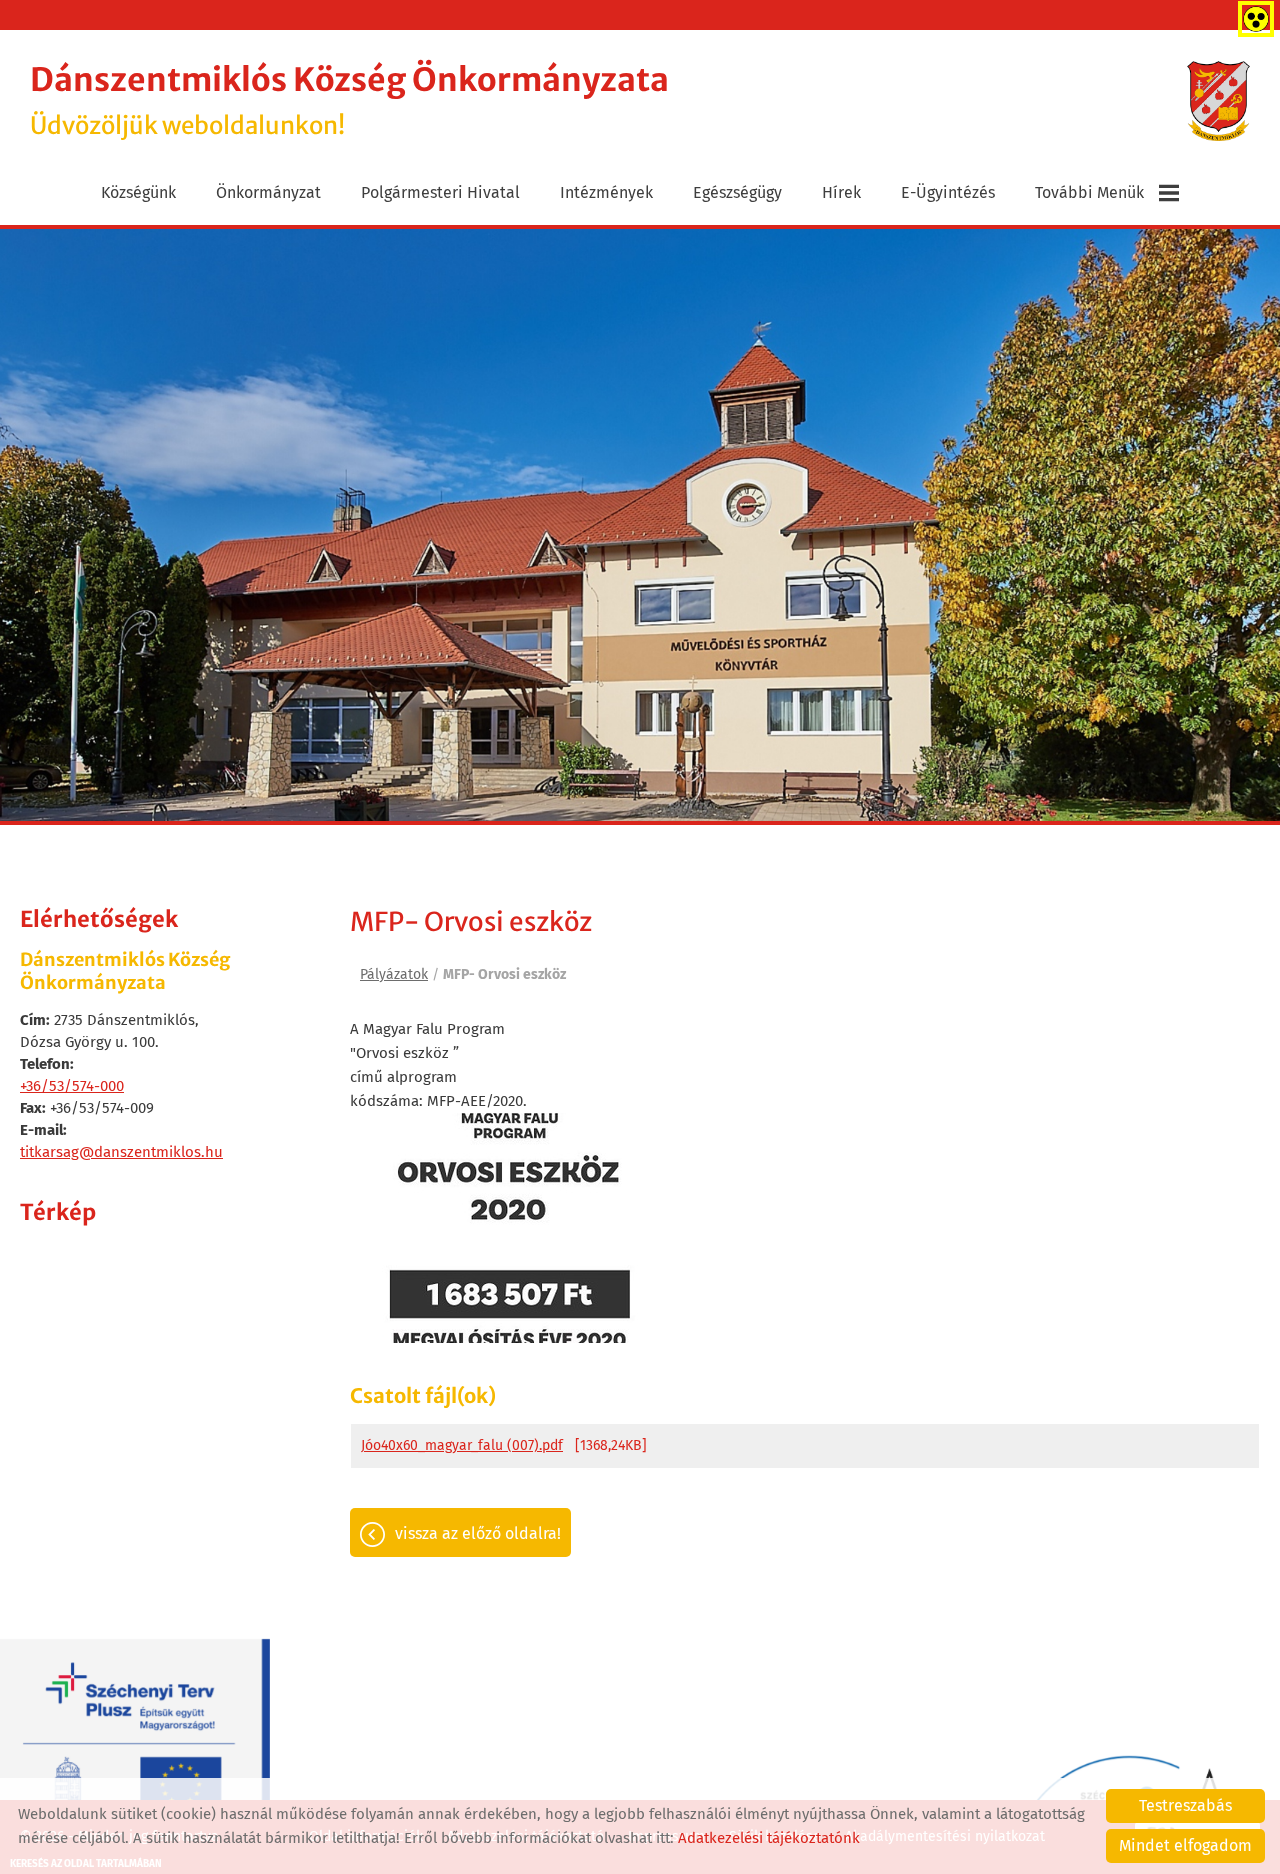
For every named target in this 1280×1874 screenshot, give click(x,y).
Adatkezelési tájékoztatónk (769, 1838)
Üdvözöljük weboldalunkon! (349, 100)
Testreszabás (1185, 1805)
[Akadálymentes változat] (1252, 15)
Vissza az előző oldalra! (478, 1533)
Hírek (841, 192)
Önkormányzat (268, 192)
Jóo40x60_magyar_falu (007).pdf (462, 1445)
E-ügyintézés (948, 192)
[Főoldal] (1218, 101)
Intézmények (606, 192)
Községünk (138, 192)
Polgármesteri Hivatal (440, 192)
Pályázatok (394, 974)
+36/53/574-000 (72, 1086)
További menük (1089, 192)
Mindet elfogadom (1185, 1845)
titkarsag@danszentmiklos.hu (121, 1152)
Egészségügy (737, 192)
